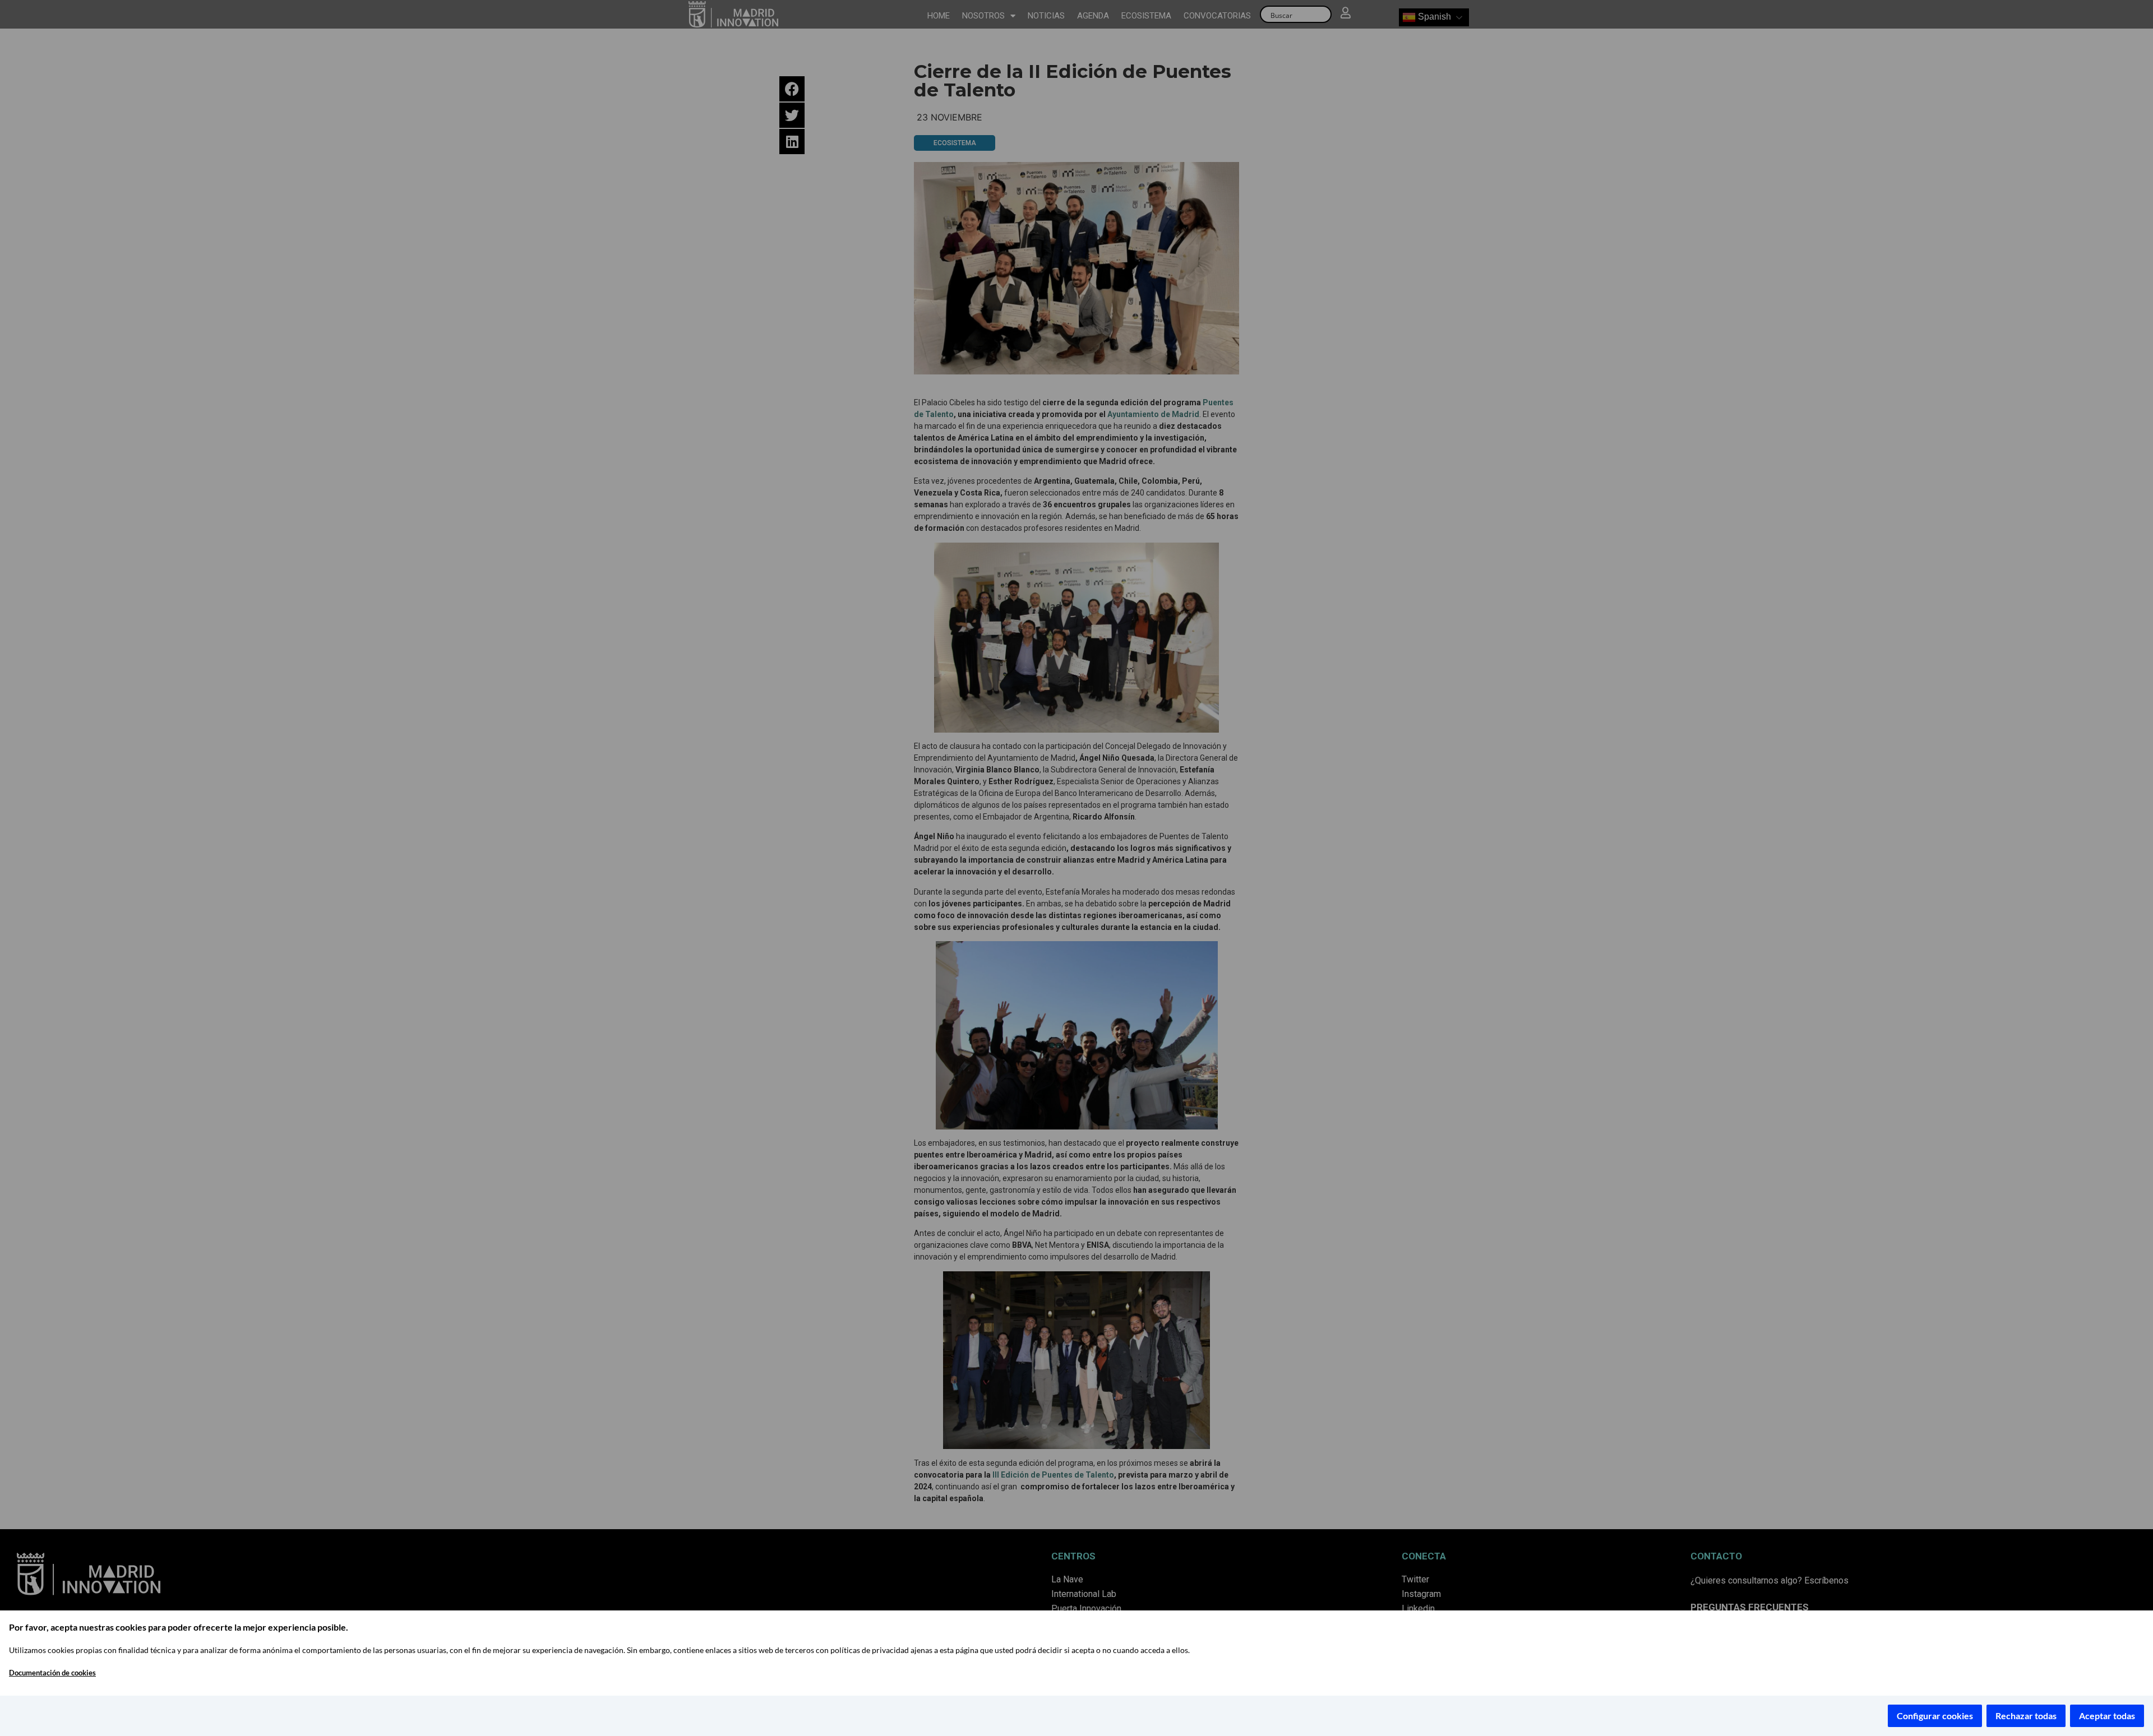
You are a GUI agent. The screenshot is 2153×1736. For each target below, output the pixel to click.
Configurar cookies (1935, 1716)
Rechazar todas (2026, 1716)
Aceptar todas (2107, 1716)
